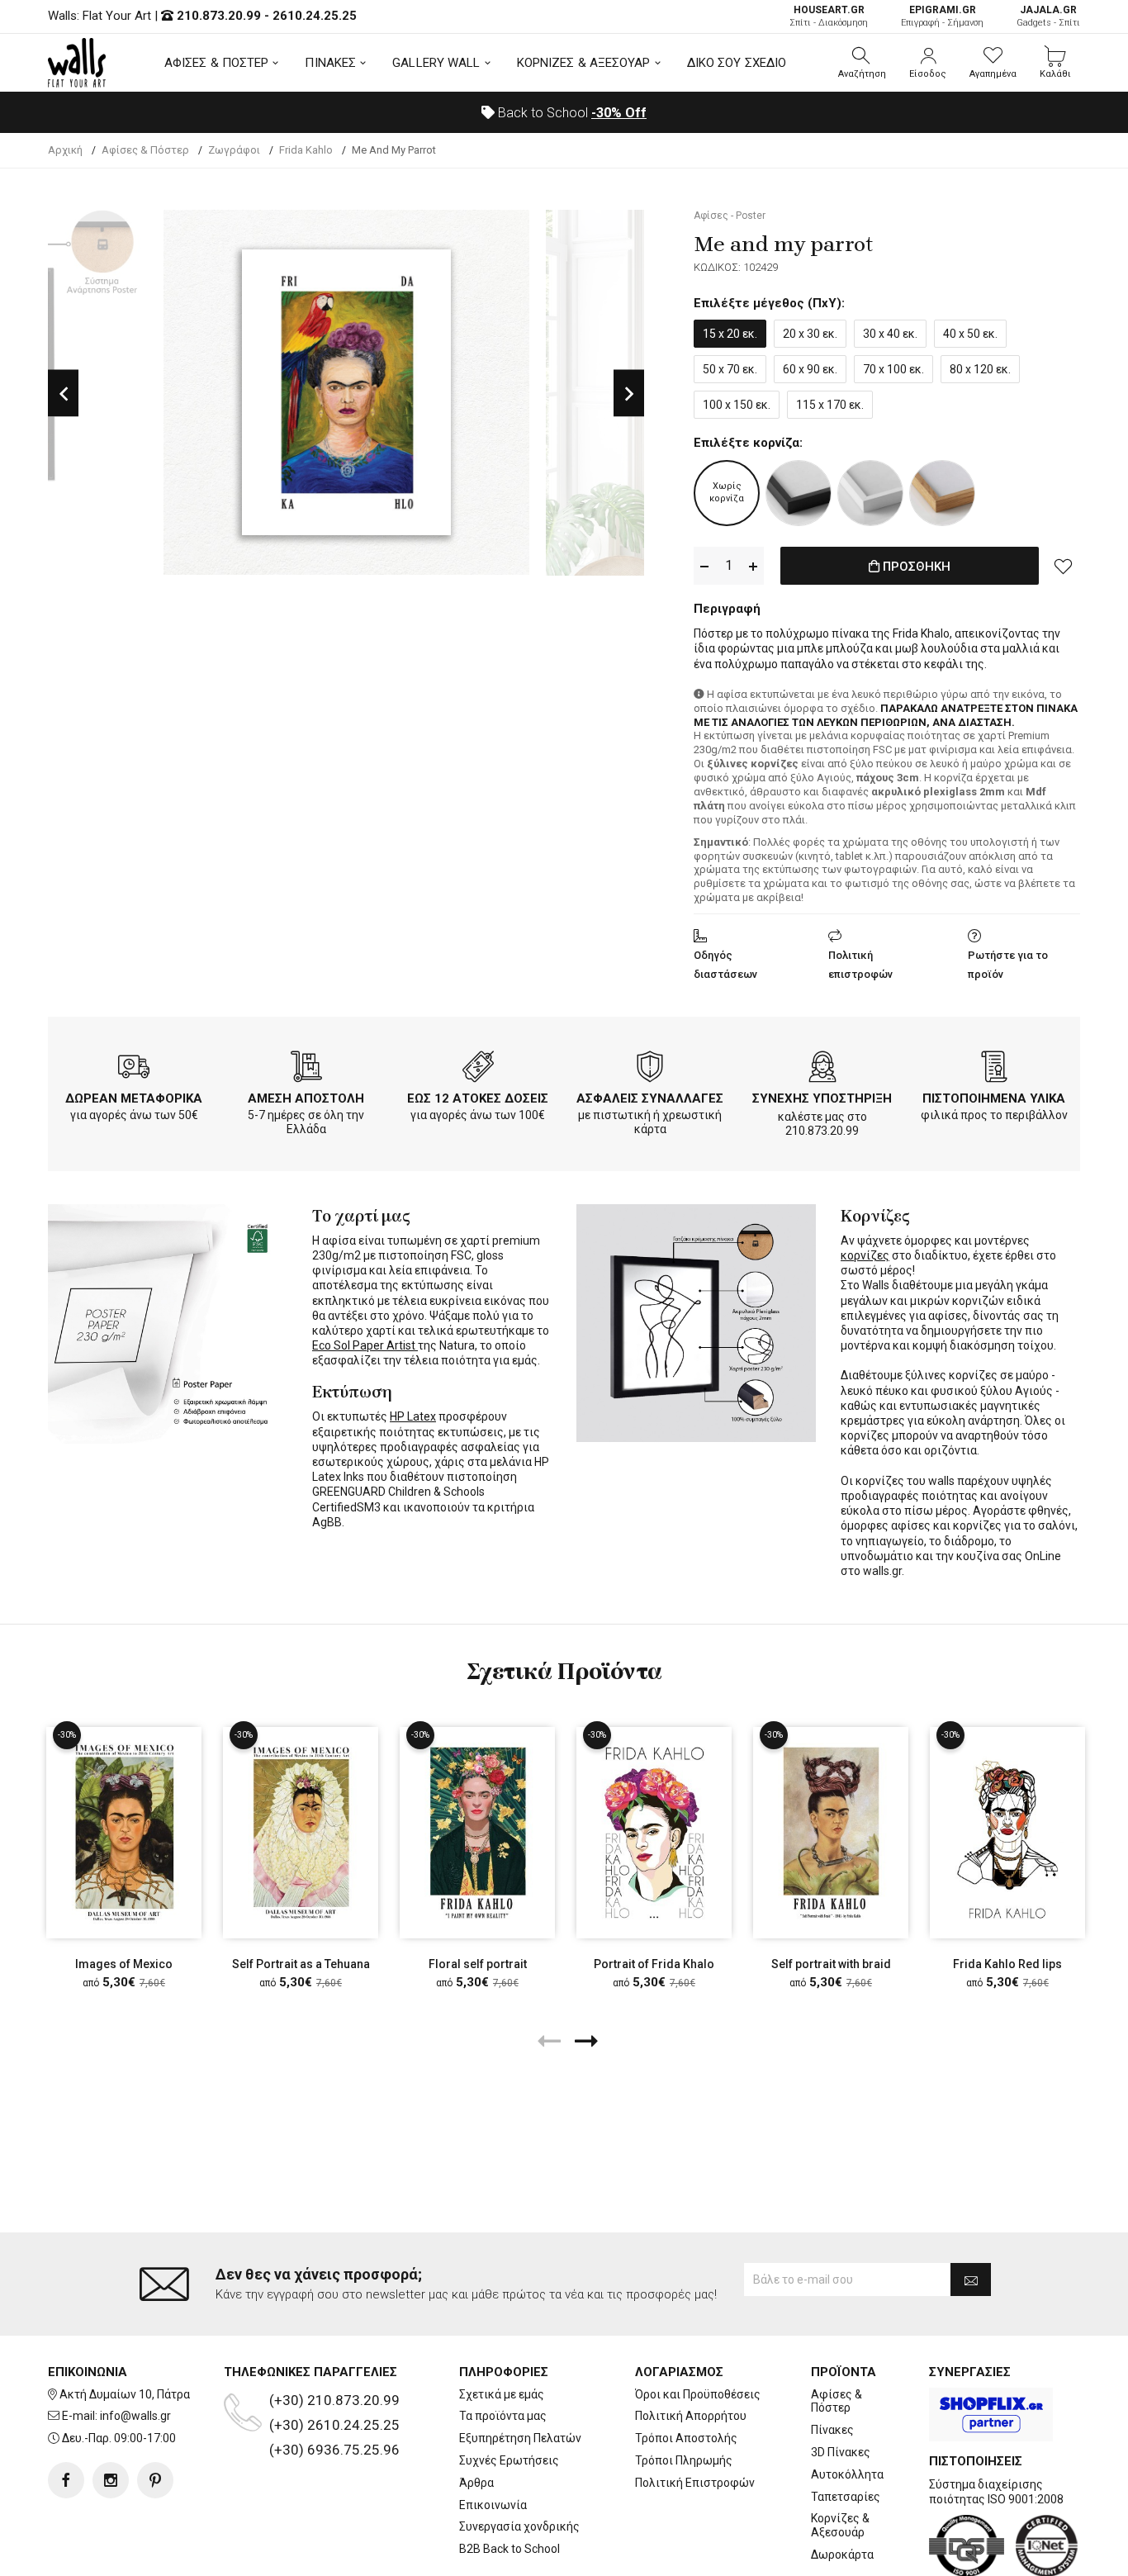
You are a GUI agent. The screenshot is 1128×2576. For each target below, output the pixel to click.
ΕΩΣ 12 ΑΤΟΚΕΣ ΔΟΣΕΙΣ (478, 1098)
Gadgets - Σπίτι (1048, 16)
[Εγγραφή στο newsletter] (971, 2279)
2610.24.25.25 (315, 16)
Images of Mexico (124, 1964)
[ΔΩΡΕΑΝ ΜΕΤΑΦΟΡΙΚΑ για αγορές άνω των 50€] (134, 1070)
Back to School (571, 113)
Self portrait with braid (831, 1964)
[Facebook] (66, 2480)
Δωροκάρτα (842, 2555)
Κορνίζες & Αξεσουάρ (840, 2525)
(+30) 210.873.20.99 (334, 2400)
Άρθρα (476, 2483)
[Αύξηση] (753, 566)
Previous (63, 393)
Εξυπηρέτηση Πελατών (520, 2438)
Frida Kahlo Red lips (1007, 1964)
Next (629, 393)
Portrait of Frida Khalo (654, 1964)
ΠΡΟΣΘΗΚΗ (915, 567)
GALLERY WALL (436, 63)
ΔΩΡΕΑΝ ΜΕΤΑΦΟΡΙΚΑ (134, 1098)
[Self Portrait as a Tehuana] (301, 1832)
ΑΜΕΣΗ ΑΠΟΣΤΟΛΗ (306, 1098)
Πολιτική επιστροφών (860, 965)
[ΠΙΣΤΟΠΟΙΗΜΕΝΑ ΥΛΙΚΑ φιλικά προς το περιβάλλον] (994, 1070)
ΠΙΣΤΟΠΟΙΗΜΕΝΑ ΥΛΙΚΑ (994, 1098)
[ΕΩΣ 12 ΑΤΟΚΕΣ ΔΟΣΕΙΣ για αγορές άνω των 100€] (478, 1070)
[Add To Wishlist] (1064, 566)
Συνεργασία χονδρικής (519, 2526)
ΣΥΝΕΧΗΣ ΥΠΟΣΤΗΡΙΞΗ (822, 1098)
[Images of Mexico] (124, 1832)
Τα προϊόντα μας (503, 2416)
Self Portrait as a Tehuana (301, 1964)
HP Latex (413, 1416)
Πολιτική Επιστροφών (695, 2483)
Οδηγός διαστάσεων (725, 965)
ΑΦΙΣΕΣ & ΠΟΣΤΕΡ (217, 63)
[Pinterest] (155, 2480)
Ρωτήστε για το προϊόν (1008, 965)
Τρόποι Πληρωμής (684, 2460)
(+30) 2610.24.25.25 (334, 2425)
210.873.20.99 (219, 16)
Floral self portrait (478, 1964)
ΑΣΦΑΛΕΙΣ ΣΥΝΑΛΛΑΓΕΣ (650, 1098)
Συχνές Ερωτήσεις (509, 2460)
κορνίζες (865, 1255)
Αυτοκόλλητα (847, 2474)
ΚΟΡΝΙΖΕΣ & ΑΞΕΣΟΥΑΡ (584, 63)
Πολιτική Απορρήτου (691, 2416)
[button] (862, 63)
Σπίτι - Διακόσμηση (829, 16)
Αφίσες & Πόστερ (837, 2401)
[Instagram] (111, 2480)
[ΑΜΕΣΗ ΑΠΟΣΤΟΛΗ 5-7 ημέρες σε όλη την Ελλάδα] (306, 1070)
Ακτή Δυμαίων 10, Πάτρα (125, 2394)
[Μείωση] (704, 566)
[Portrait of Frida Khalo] (654, 1832)
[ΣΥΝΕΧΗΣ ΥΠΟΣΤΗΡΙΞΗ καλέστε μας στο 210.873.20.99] (822, 1070)
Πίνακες (832, 2430)
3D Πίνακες (841, 2452)
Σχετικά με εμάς (502, 2394)
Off (619, 113)
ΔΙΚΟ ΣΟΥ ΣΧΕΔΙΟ (737, 63)
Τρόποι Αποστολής (686, 2438)
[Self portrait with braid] (831, 1832)
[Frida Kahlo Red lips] (1007, 1832)
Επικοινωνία (493, 2505)
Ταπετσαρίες (846, 2497)
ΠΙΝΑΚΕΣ (330, 63)
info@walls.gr (135, 2416)
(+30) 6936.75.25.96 (334, 2450)
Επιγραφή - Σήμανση (942, 16)
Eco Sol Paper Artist (365, 1345)
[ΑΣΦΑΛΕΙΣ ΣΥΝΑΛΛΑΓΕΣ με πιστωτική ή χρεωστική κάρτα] (650, 1070)
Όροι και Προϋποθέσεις (698, 2394)
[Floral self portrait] (477, 1832)
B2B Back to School (509, 2549)
